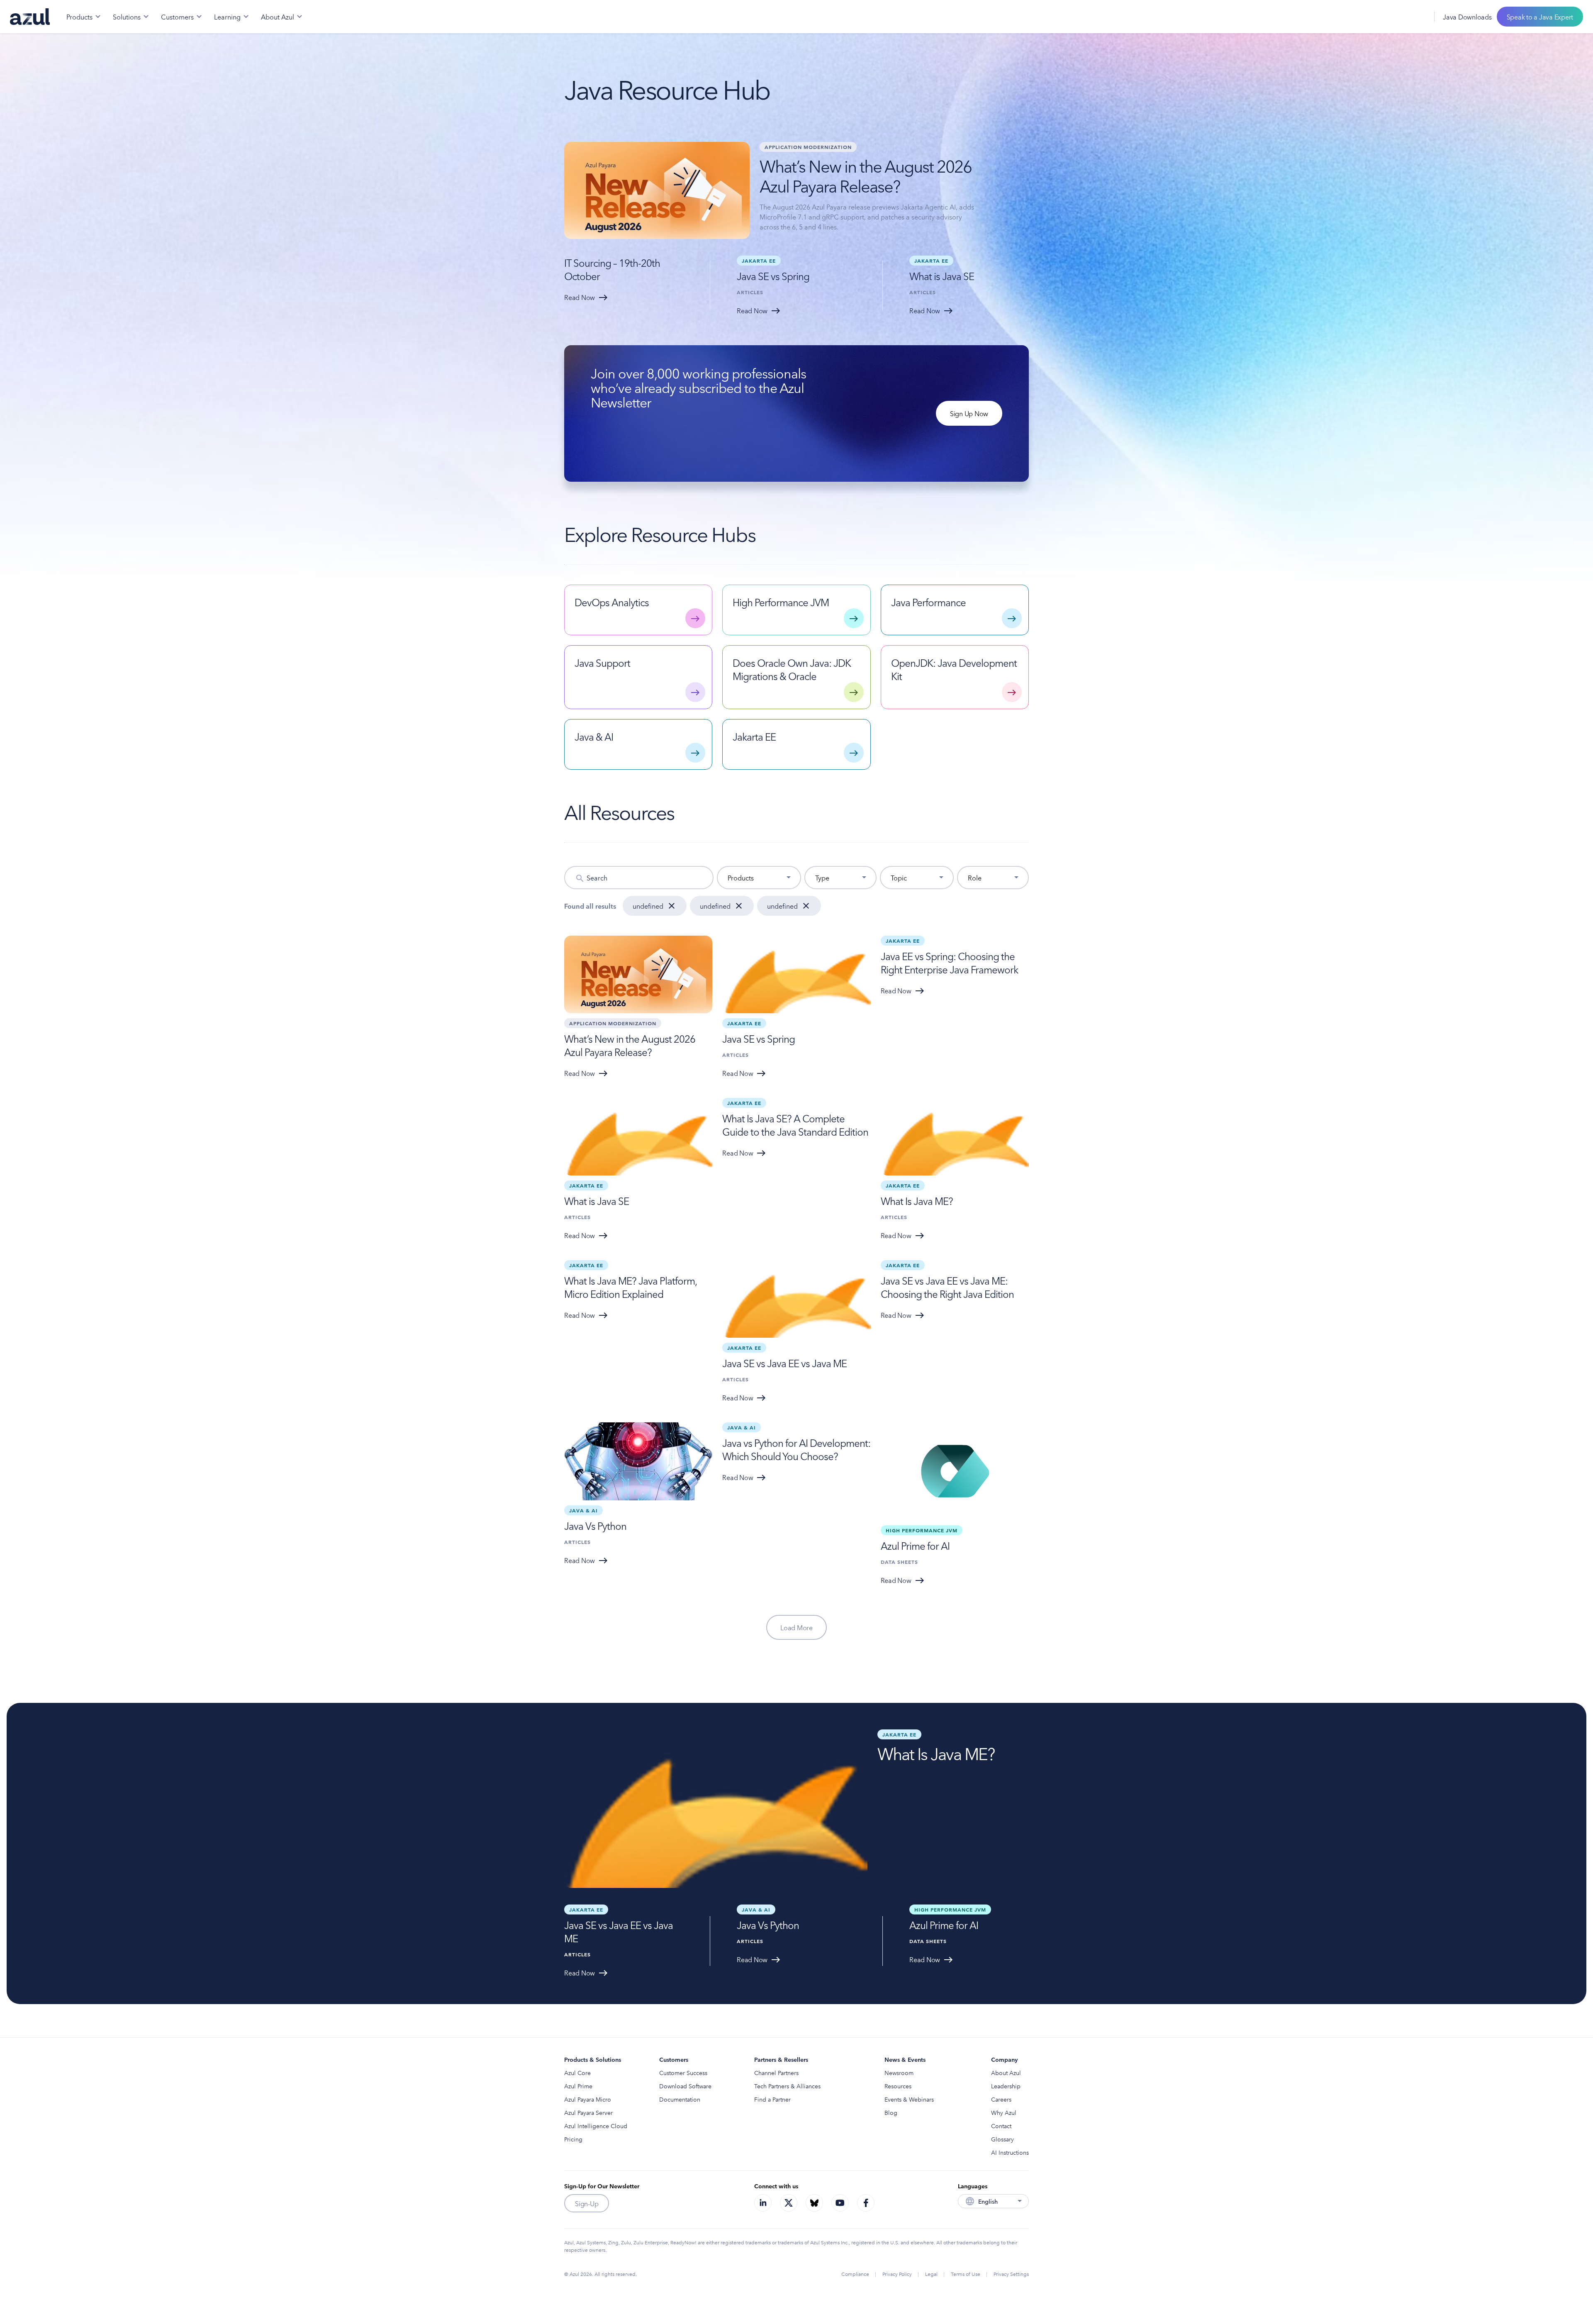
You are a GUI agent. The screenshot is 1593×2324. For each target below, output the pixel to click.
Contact (1001, 2126)
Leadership (1006, 2086)
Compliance (855, 2274)
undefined (648, 906)
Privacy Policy (897, 2274)
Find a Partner (772, 2099)
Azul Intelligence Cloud (596, 2126)
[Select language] (1418, 17)
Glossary (1002, 2139)
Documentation (680, 2099)
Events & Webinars (909, 2099)
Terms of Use (966, 2274)
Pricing (573, 2139)
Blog (891, 2112)
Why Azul (1004, 2112)
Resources (898, 2086)
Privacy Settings (1011, 2274)
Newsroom (899, 2073)
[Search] (1399, 17)
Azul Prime (578, 2086)
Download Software (685, 2086)
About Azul (1006, 2073)
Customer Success (683, 2073)
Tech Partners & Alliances (787, 2086)
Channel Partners (776, 2073)
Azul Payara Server (588, 2112)
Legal (931, 2274)
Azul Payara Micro (588, 2099)
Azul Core (577, 2073)
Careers (1001, 2099)
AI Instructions (1010, 2152)
